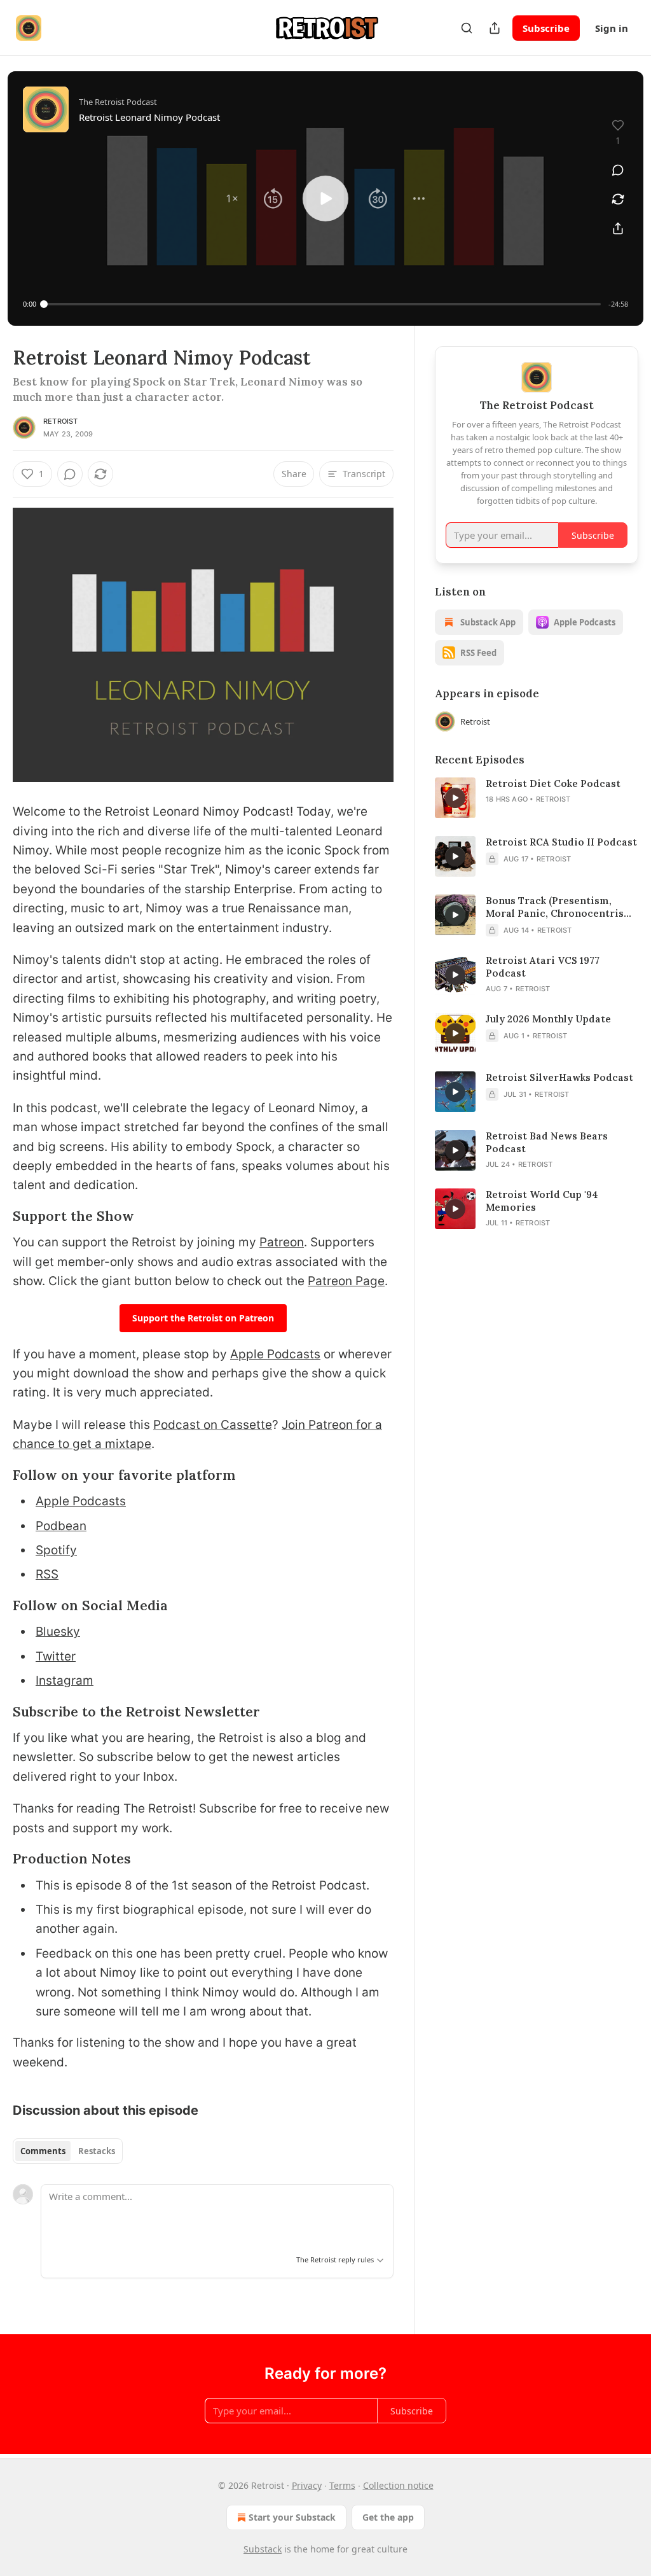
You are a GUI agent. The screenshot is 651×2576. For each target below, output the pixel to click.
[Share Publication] (495, 28)
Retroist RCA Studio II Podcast (561, 842)
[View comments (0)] (618, 170)
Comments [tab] (43, 2151)
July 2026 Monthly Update (548, 1019)
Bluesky (58, 1632)
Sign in (612, 28)
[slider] (322, 304)
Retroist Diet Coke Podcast (553, 783)
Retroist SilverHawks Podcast (559, 1077)
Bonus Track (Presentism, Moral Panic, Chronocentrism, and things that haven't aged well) (561, 907)
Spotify (56, 1550)
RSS (47, 1574)
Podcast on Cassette (213, 1425)
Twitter (56, 1656)
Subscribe (546, 28)
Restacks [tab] (97, 2151)
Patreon (282, 1242)
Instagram (65, 1681)
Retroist (61, 421)
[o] (455, 798)
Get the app (388, 2517)
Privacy (307, 2485)
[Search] (467, 28)
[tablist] (68, 2151)
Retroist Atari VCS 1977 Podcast (543, 967)
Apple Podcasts (275, 1354)
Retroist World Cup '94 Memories (542, 1201)
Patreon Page (346, 1281)
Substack (263, 2549)
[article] (537, 798)
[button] (232, 198)
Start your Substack (292, 2517)
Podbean (61, 1526)
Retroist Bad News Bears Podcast (547, 1142)
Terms (342, 2485)
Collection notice (398, 2485)
